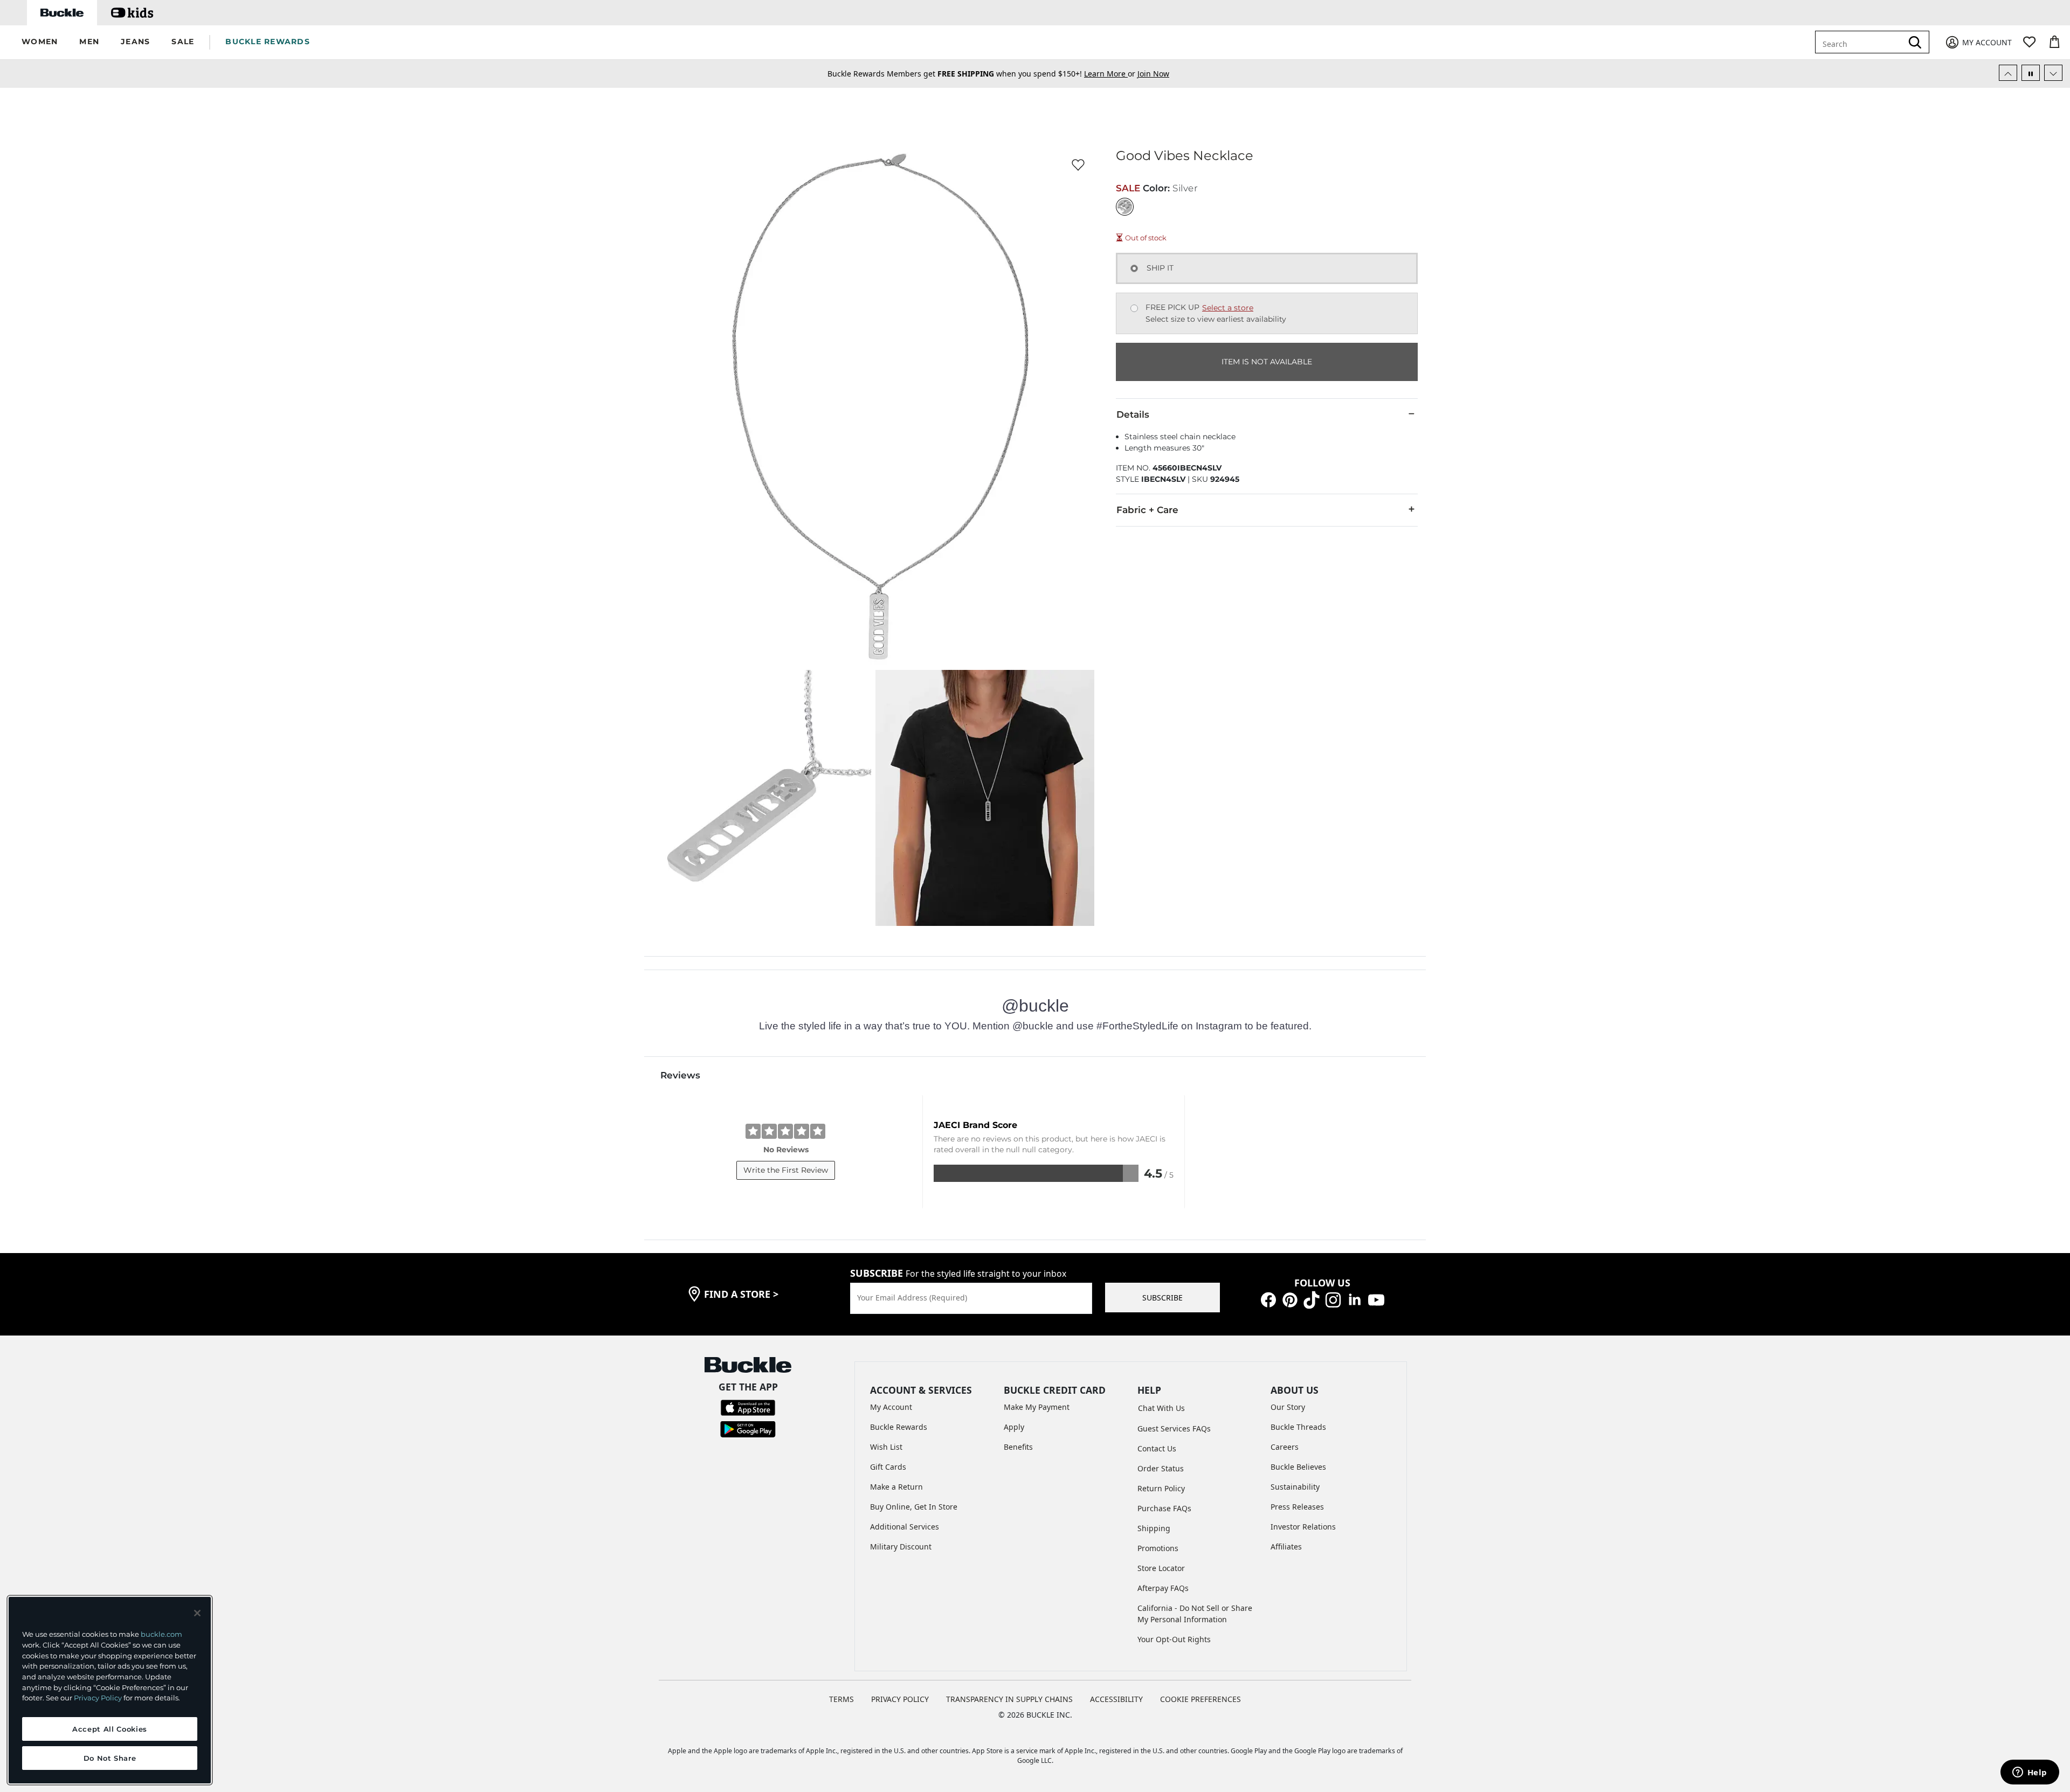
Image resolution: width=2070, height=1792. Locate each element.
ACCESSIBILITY (1116, 1699)
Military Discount (901, 1547)
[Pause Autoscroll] (2031, 73)
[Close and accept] (197, 1613)
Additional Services (905, 1527)
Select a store (1228, 308)
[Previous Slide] (2008, 73)
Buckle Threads (1298, 1427)
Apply (1014, 1427)
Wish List (886, 1447)
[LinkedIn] (1355, 1299)
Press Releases (1297, 1507)
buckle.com (161, 1634)
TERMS (841, 1699)
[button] (40, 42)
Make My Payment (1037, 1407)
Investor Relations (1303, 1527)
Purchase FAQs (1164, 1508)
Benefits (1018, 1447)
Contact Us (1157, 1448)
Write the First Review (786, 1170)
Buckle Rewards (899, 1427)
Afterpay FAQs (1163, 1588)
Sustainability (1295, 1487)
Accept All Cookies (110, 1729)
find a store (741, 1294)
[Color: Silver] (1125, 207)
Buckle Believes (1298, 1467)
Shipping (1154, 1528)
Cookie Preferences (1200, 1699)
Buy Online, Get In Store (914, 1507)
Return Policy (1161, 1488)
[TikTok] (1312, 1299)
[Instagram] (1333, 1299)
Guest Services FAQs (1174, 1428)
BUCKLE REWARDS (268, 41)
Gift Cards (888, 1467)
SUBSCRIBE (1162, 1298)
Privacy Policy (98, 1698)
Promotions (1158, 1548)
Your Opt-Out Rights (1174, 1639)
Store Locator (1161, 1568)
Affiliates (1286, 1547)
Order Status (1161, 1468)
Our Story (1288, 1407)
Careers (1285, 1447)
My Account (891, 1407)
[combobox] (1861, 42)
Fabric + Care (1147, 510)
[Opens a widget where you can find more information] (2030, 1773)
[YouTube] (1376, 1299)
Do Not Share (110, 1758)
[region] (110, 1690)
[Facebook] (1268, 1299)
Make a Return (896, 1487)
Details (1133, 414)
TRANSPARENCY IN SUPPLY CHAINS (1009, 1699)
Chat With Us (1161, 1408)
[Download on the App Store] (748, 1407)
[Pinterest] (1290, 1299)
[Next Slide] (2053, 73)
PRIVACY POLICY (900, 1699)
